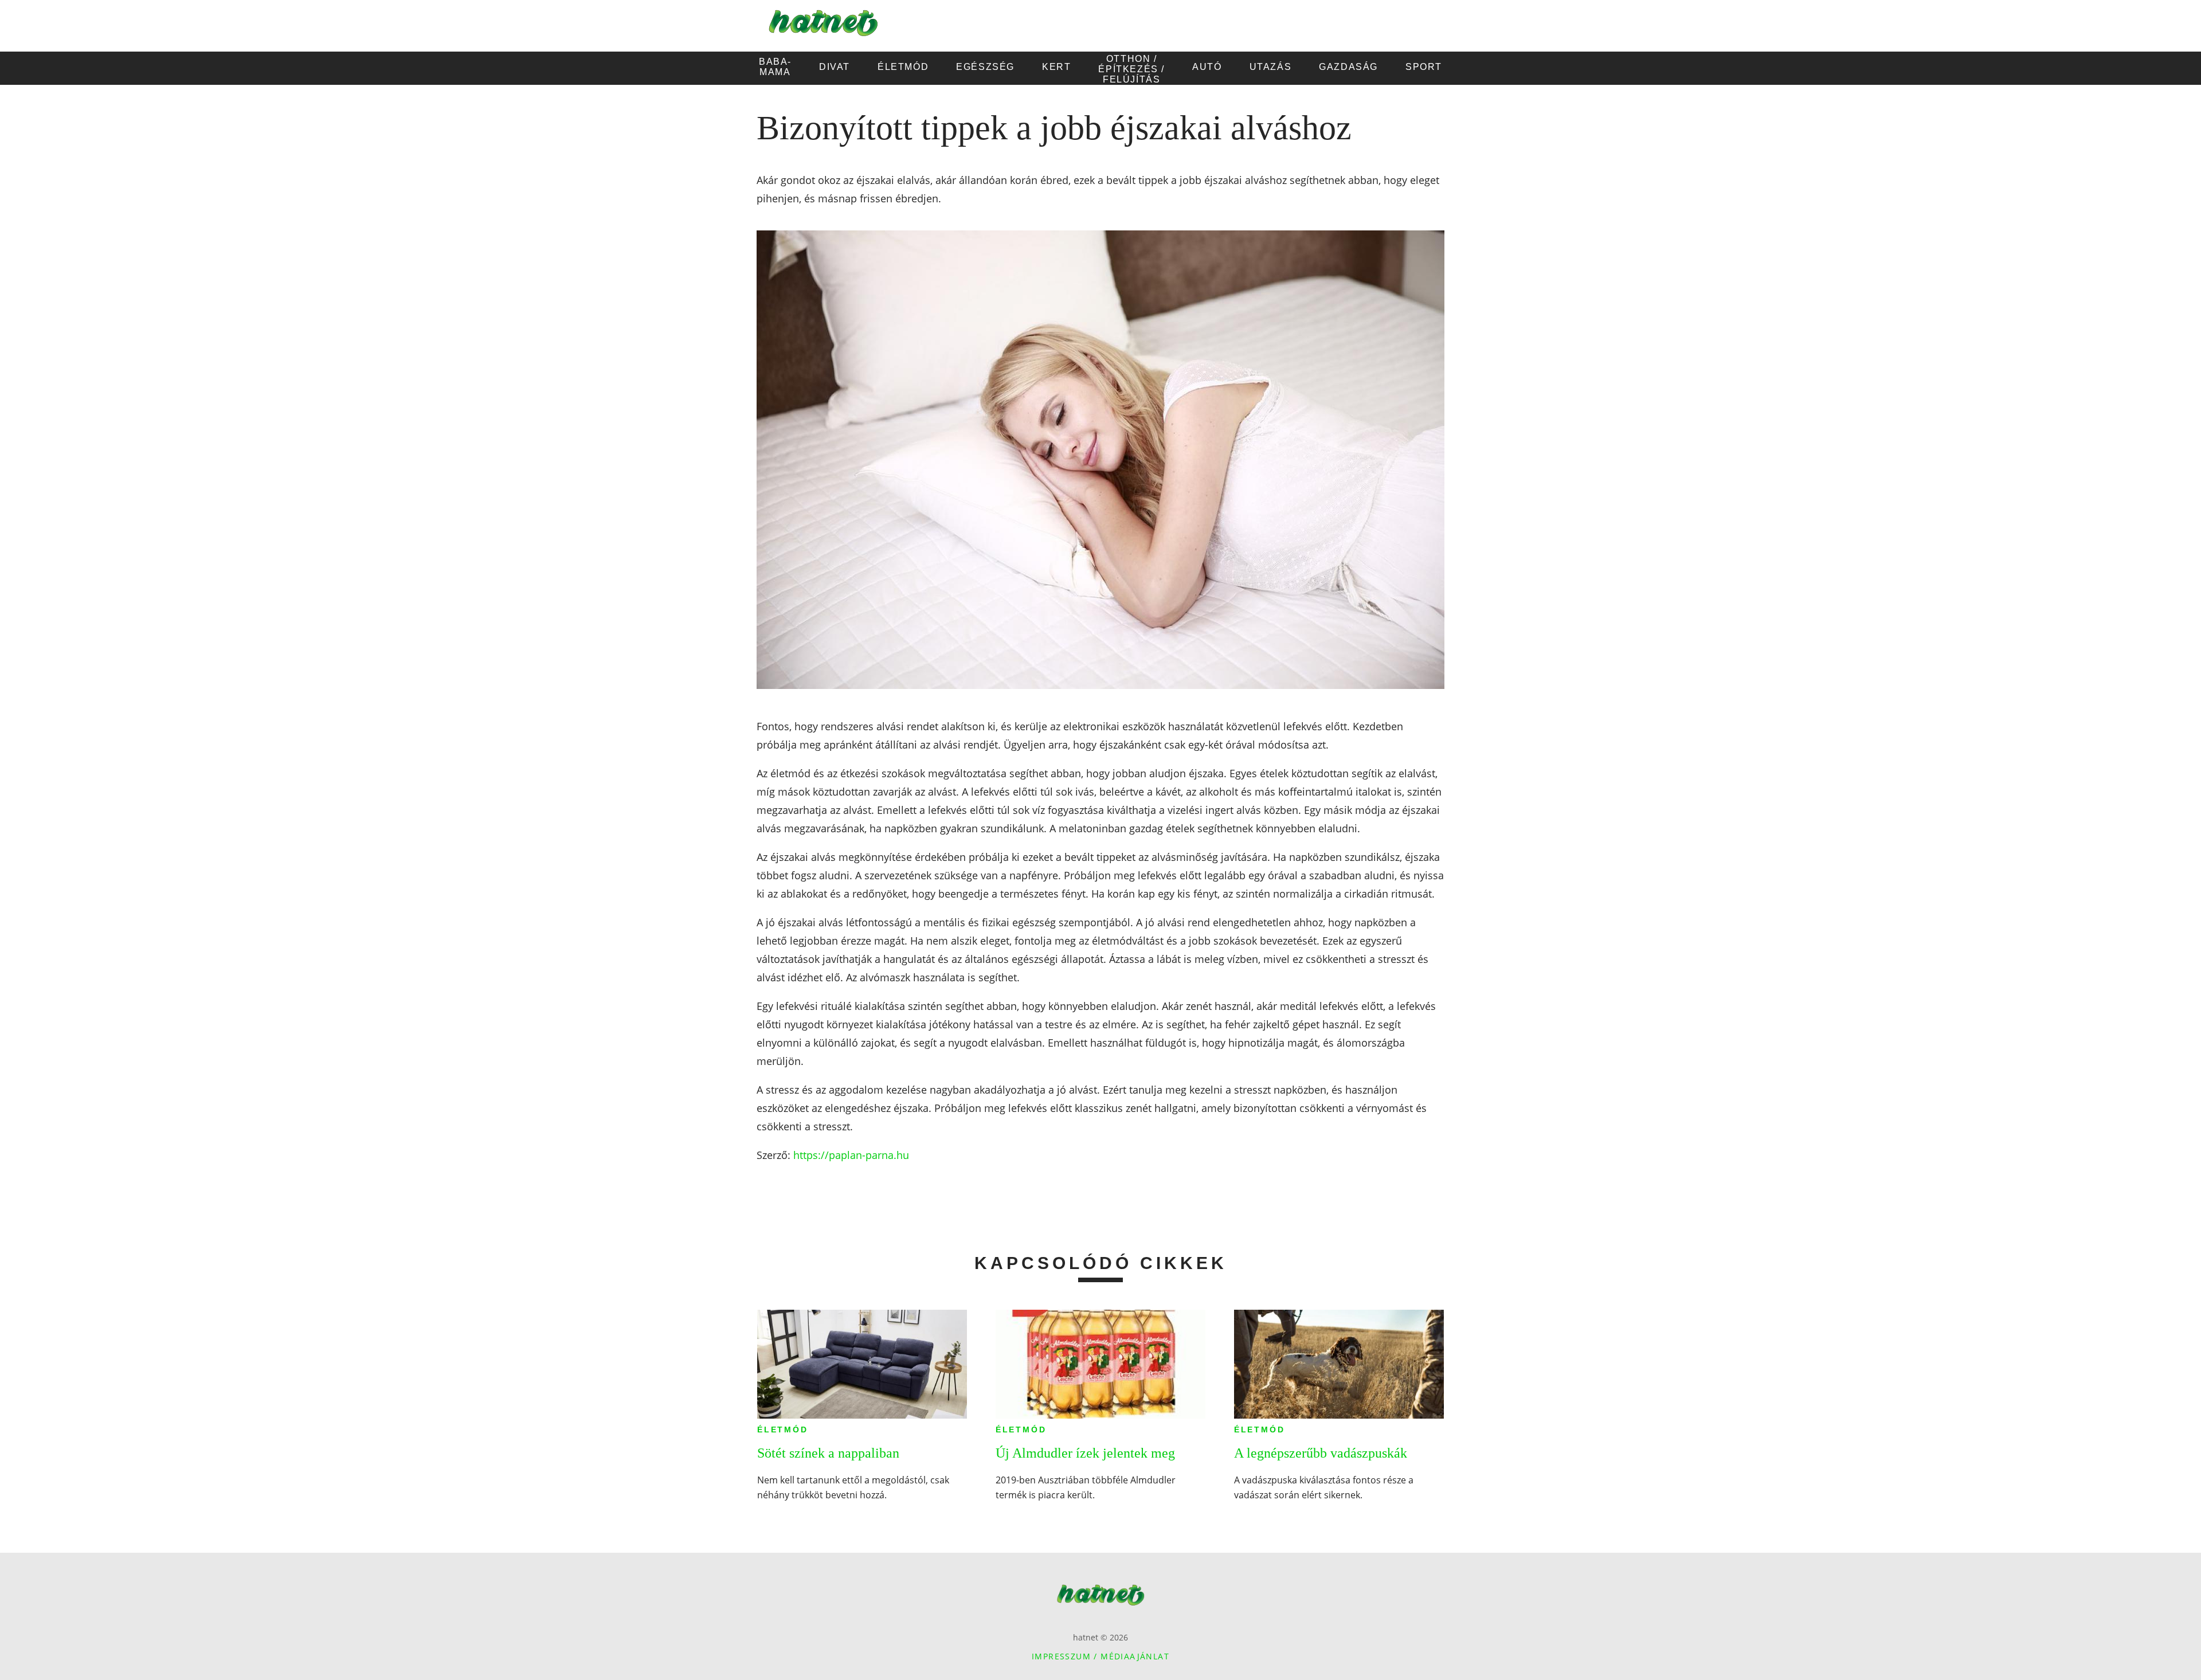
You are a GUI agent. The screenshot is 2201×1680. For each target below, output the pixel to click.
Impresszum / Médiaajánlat (1100, 1656)
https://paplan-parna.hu (851, 1155)
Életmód (783, 1430)
